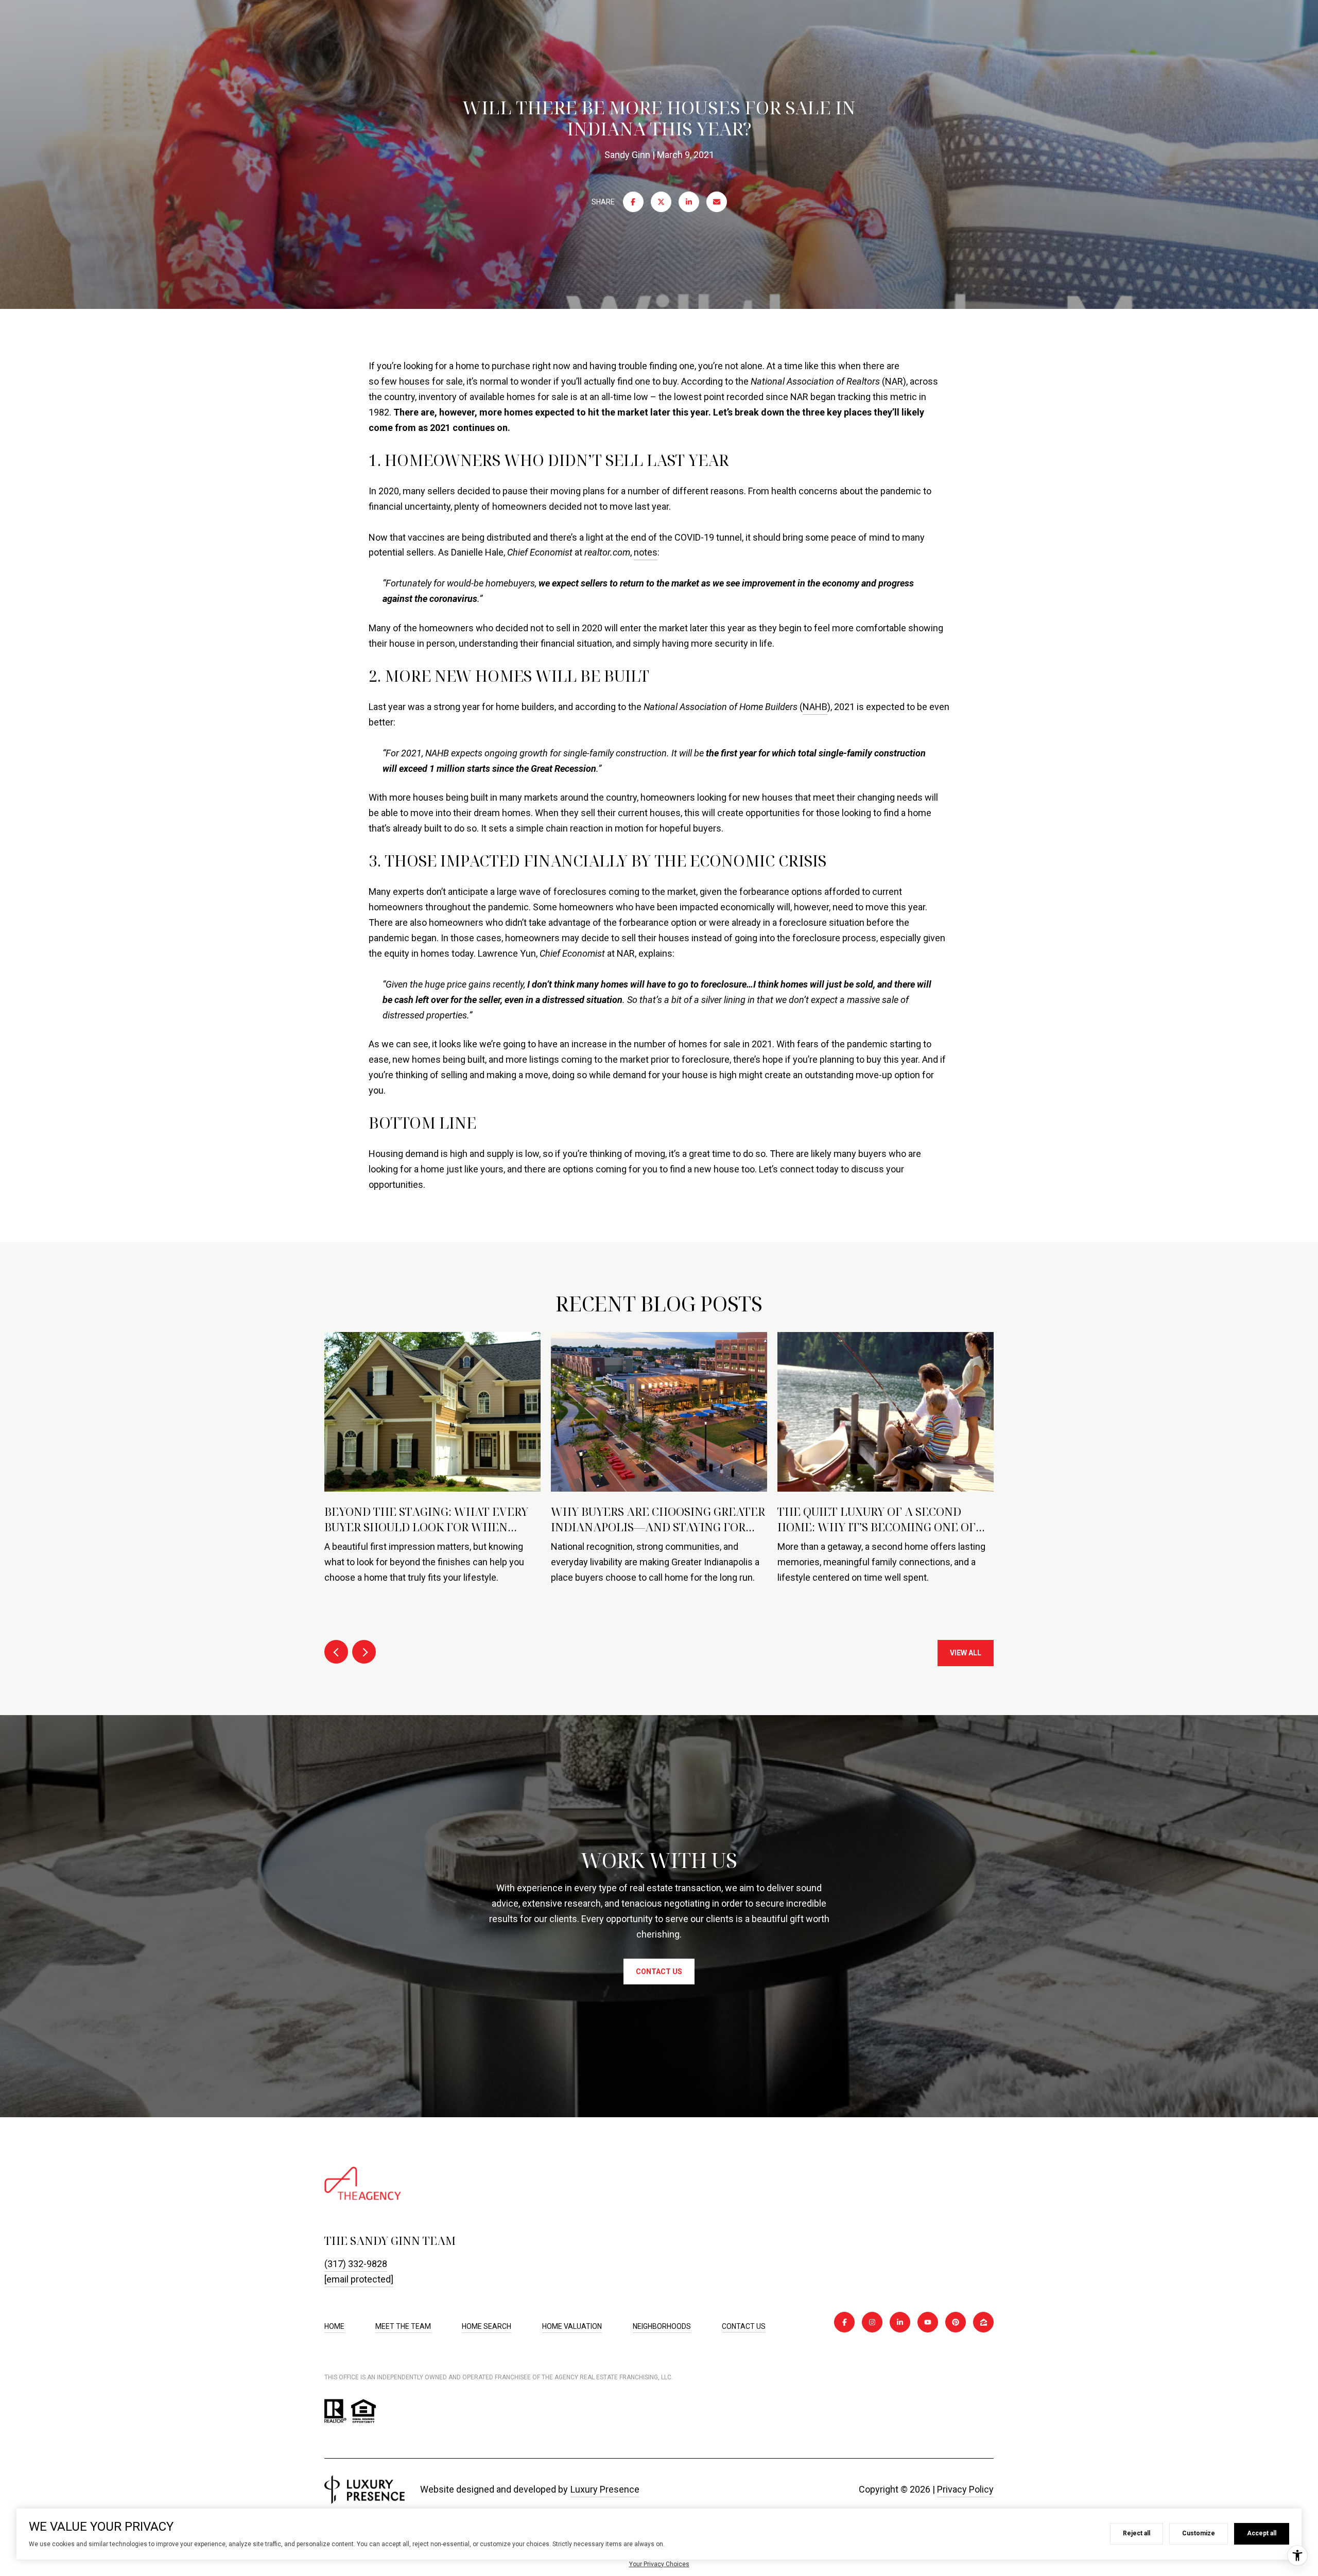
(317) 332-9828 (356, 2264)
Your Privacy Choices (659, 2564)
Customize (1199, 2533)
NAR (894, 381)
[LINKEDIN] (900, 2322)
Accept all (1262, 2533)
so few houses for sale (416, 381)
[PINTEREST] (956, 2322)
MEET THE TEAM (403, 2326)
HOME (334, 2326)
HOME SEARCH (487, 2326)
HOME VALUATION (572, 2326)
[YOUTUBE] (928, 2322)
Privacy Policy (965, 2489)
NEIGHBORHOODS (662, 2326)
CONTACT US (744, 2326)
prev (336, 1652)
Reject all (1137, 2533)
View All (966, 1653)
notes (646, 552)
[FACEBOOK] (844, 2322)
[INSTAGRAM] (872, 2322)
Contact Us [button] (659, 1972)
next (364, 1652)
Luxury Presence (605, 2489)
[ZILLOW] (983, 2322)
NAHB (815, 707)
